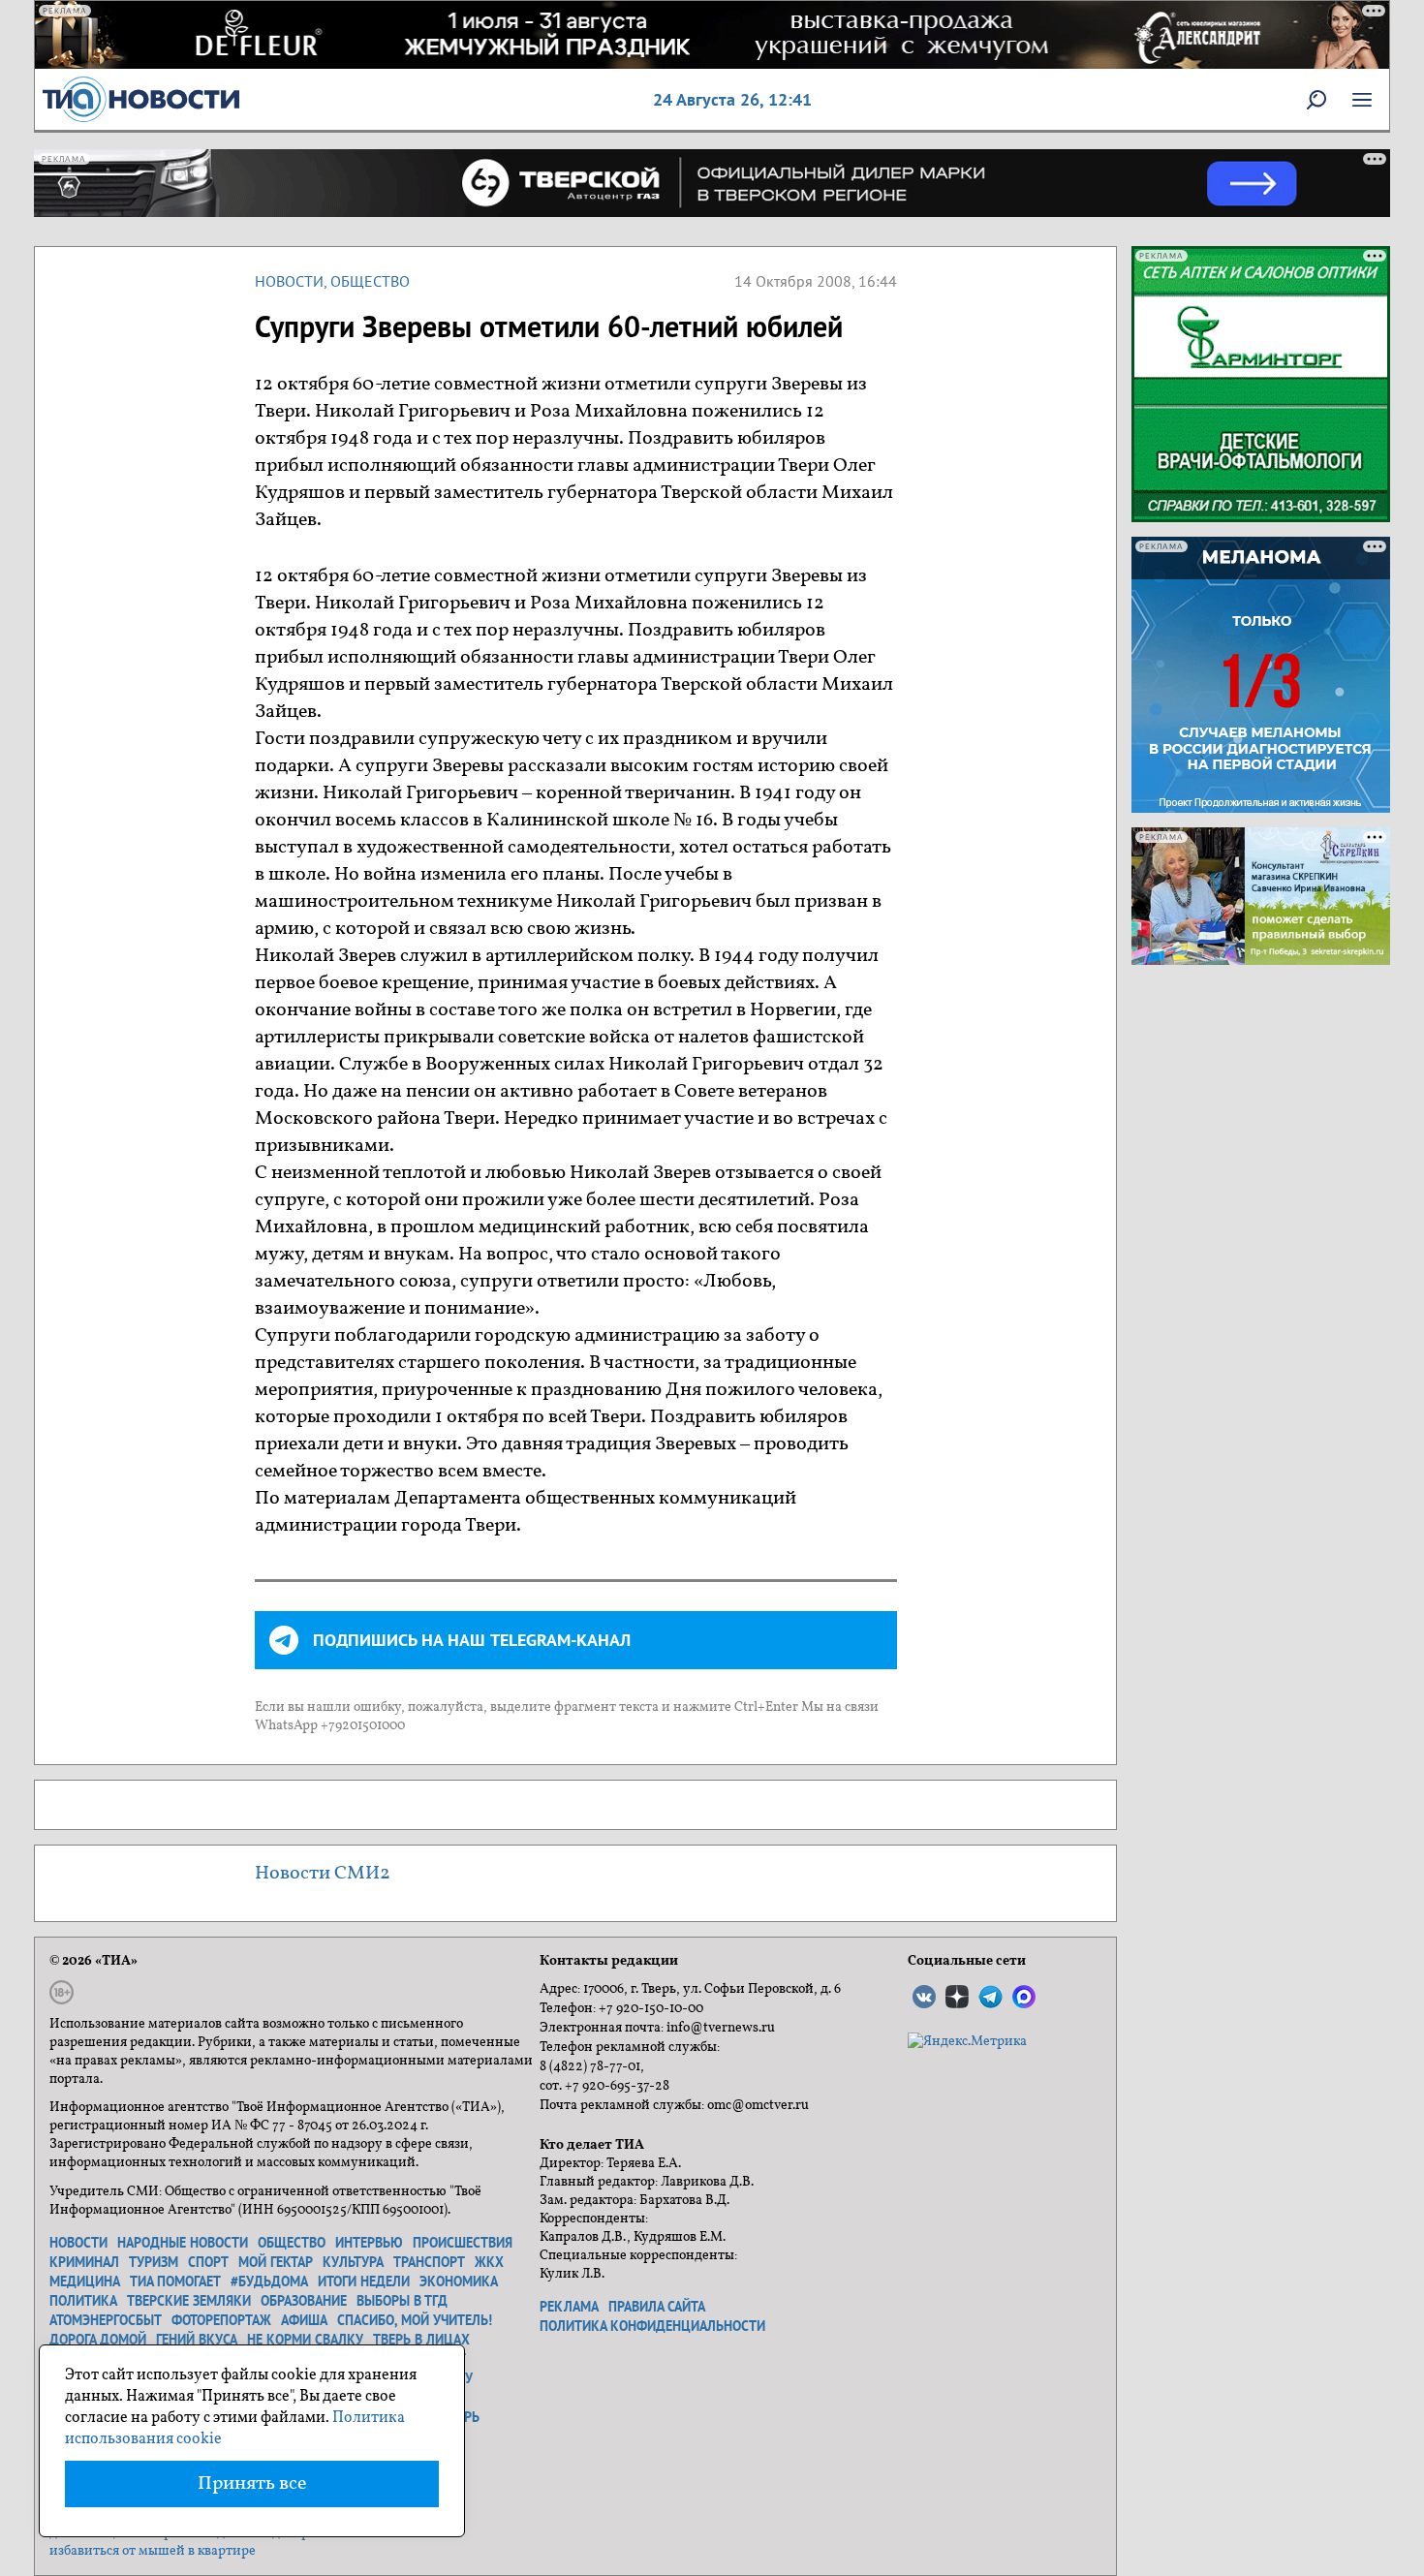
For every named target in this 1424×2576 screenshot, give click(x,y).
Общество (370, 281)
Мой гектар (276, 2262)
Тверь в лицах (421, 2340)
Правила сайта (657, 2307)
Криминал (84, 2262)
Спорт (208, 2262)
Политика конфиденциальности (652, 2326)
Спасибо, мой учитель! (415, 2320)
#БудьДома (269, 2281)
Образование (304, 2301)
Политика (83, 2301)
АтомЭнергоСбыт (106, 2320)
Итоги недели (364, 2281)
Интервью (369, 2243)
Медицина (85, 2281)
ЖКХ (489, 2262)
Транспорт (429, 2262)
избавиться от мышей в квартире (153, 2551)
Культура (353, 2262)
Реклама (569, 2307)
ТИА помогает (175, 2281)
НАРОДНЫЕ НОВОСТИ (183, 2243)
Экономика (459, 2281)
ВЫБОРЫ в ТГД (402, 2301)
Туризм (154, 2262)
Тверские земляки (189, 2301)
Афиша (304, 2320)
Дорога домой (98, 2340)
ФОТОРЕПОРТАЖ (221, 2320)
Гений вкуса (197, 2340)
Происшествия (463, 2243)
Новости (289, 281)
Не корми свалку (305, 2340)
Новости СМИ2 (323, 1874)
